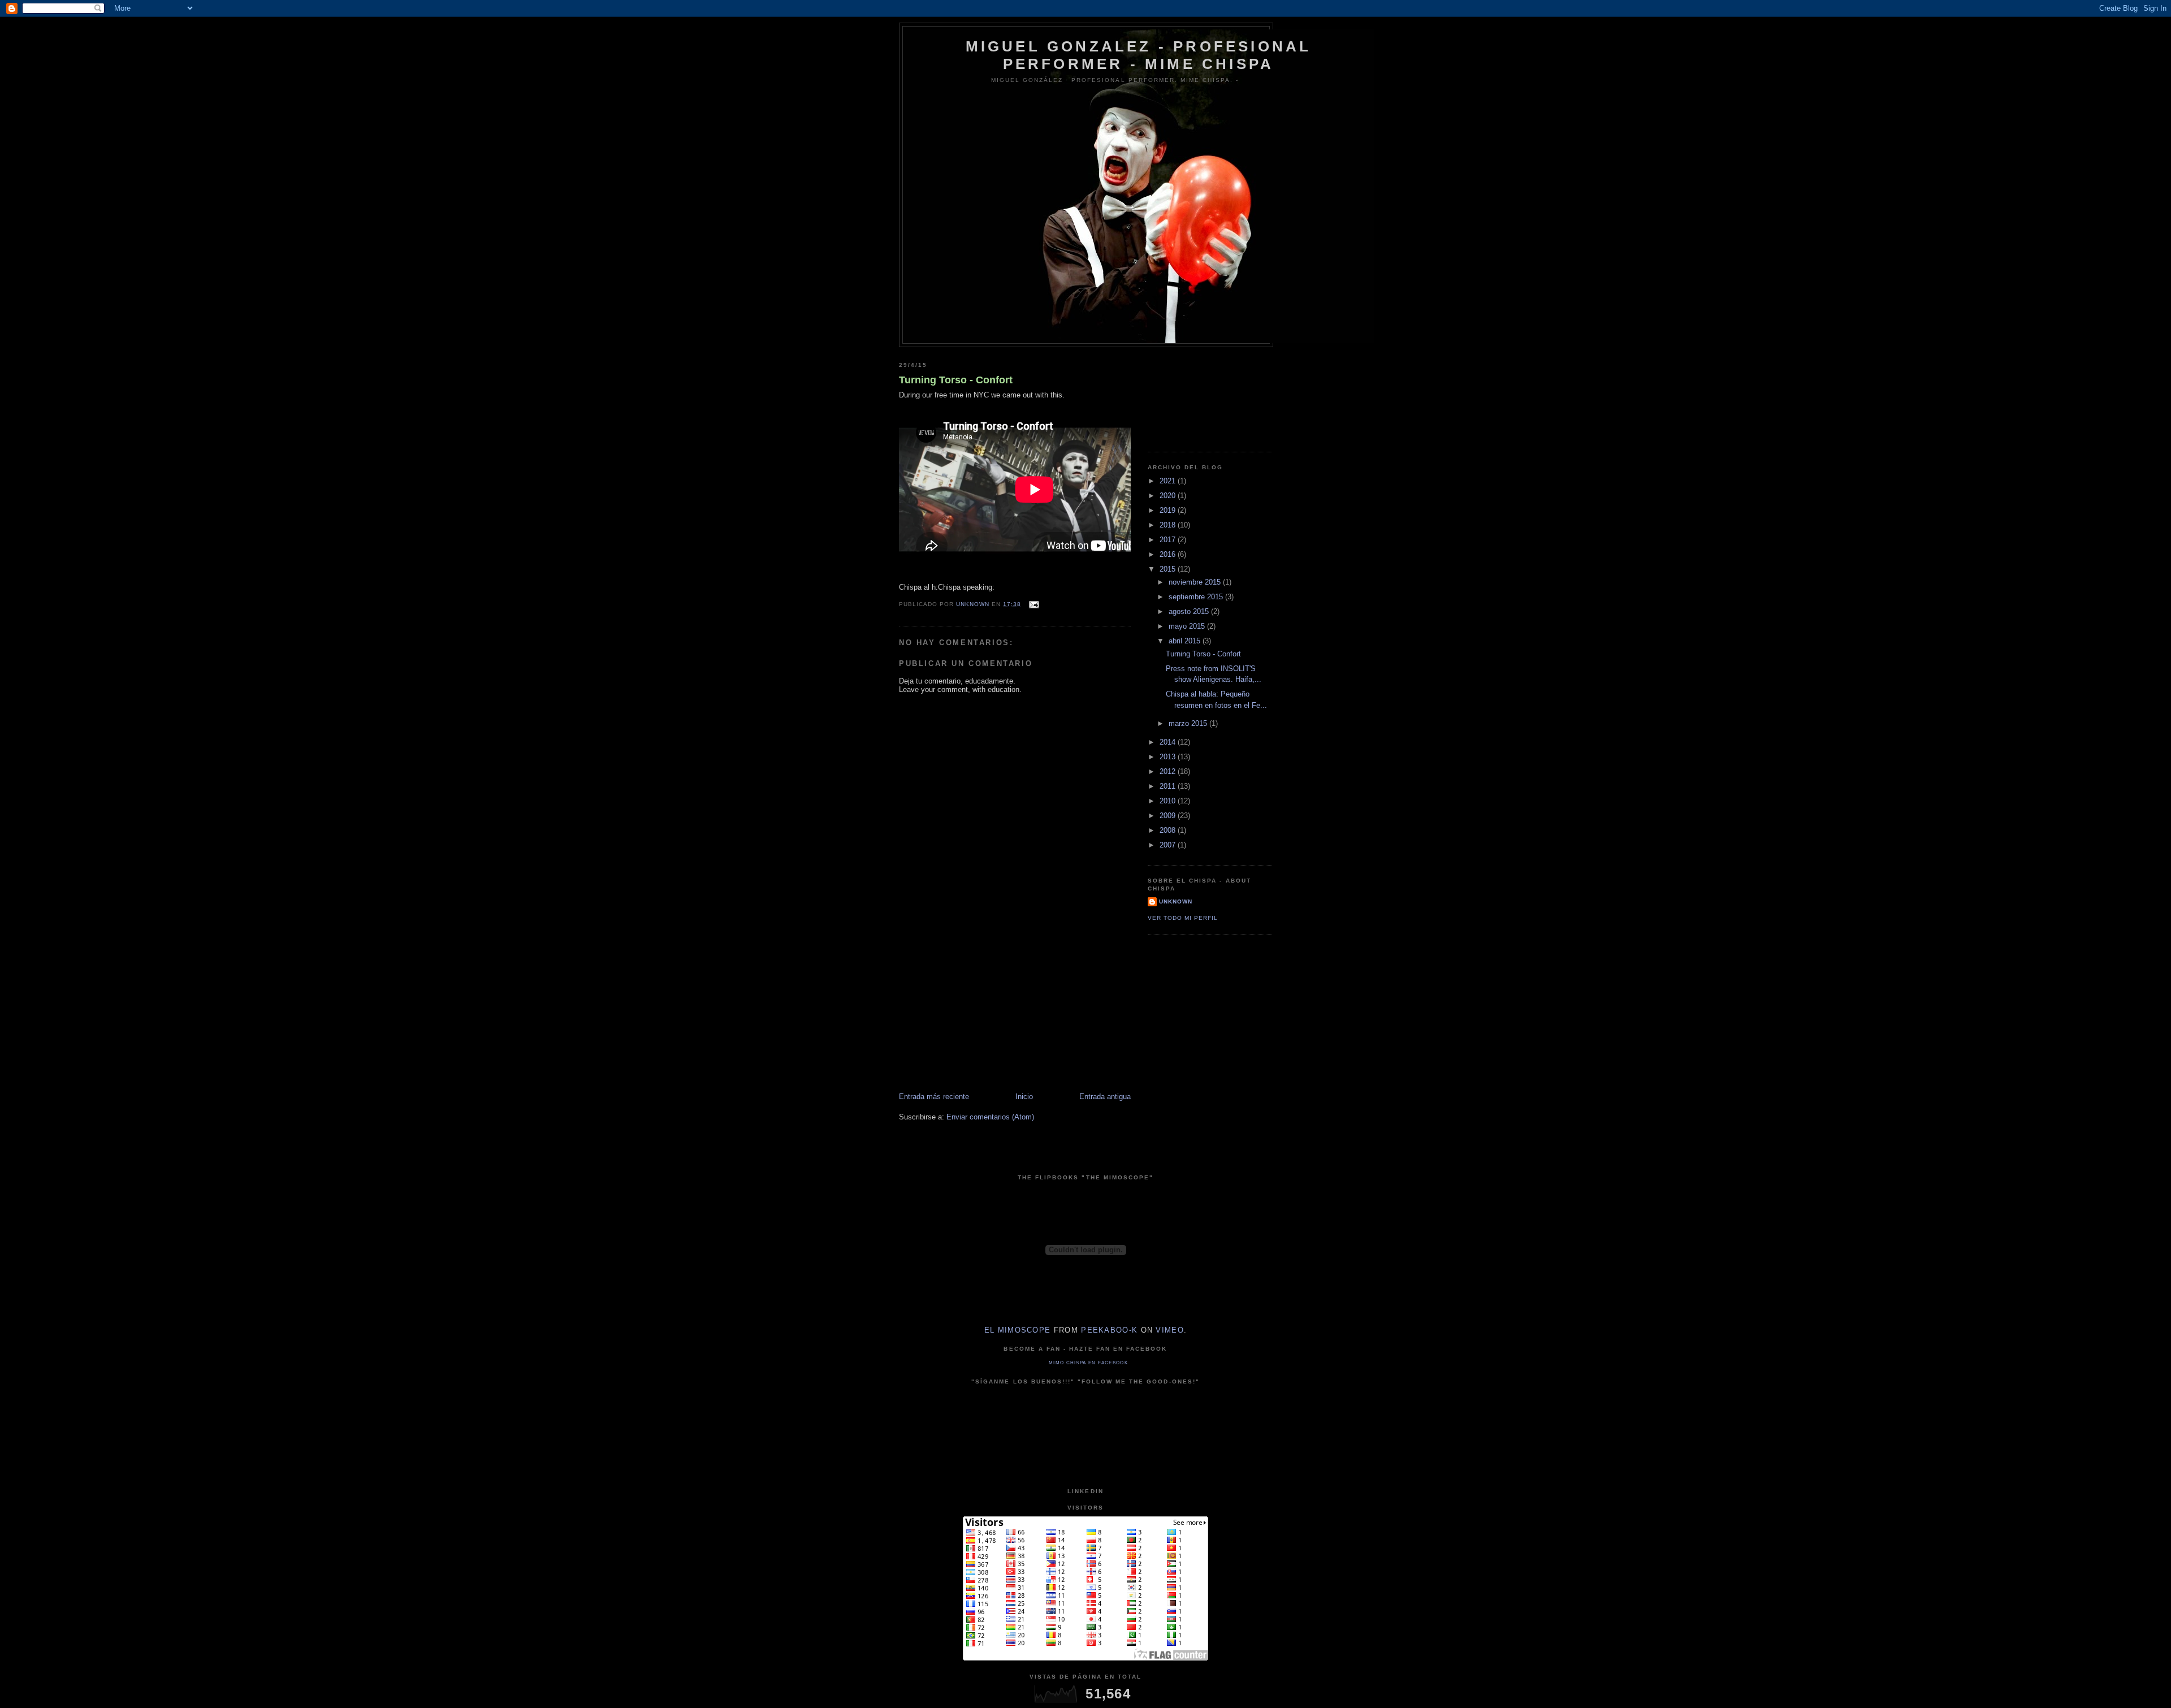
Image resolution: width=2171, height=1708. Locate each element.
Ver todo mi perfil (1183, 918)
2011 (1169, 786)
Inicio (1024, 1097)
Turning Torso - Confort (956, 380)
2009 (1169, 816)
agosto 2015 (1190, 611)
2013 (1169, 757)
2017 (1169, 540)
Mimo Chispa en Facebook (1088, 1363)
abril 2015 (1186, 641)
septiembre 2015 (1197, 597)
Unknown (1176, 901)
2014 (1169, 742)
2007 (1169, 845)
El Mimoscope (1018, 1330)
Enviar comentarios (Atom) (990, 1117)
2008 (1169, 830)
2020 (1169, 496)
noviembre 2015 (1196, 582)
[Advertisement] (984, 1013)
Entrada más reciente (934, 1097)
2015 (1169, 569)
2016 (1169, 554)
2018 (1169, 525)
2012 (1169, 771)
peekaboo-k (1109, 1330)
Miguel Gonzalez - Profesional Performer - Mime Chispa (1139, 55)
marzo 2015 (1189, 723)
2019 (1169, 510)
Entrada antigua (1105, 1097)
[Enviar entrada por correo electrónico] (1033, 604)
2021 (1169, 481)
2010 (1169, 801)
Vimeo (1170, 1330)
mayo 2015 (1188, 626)
